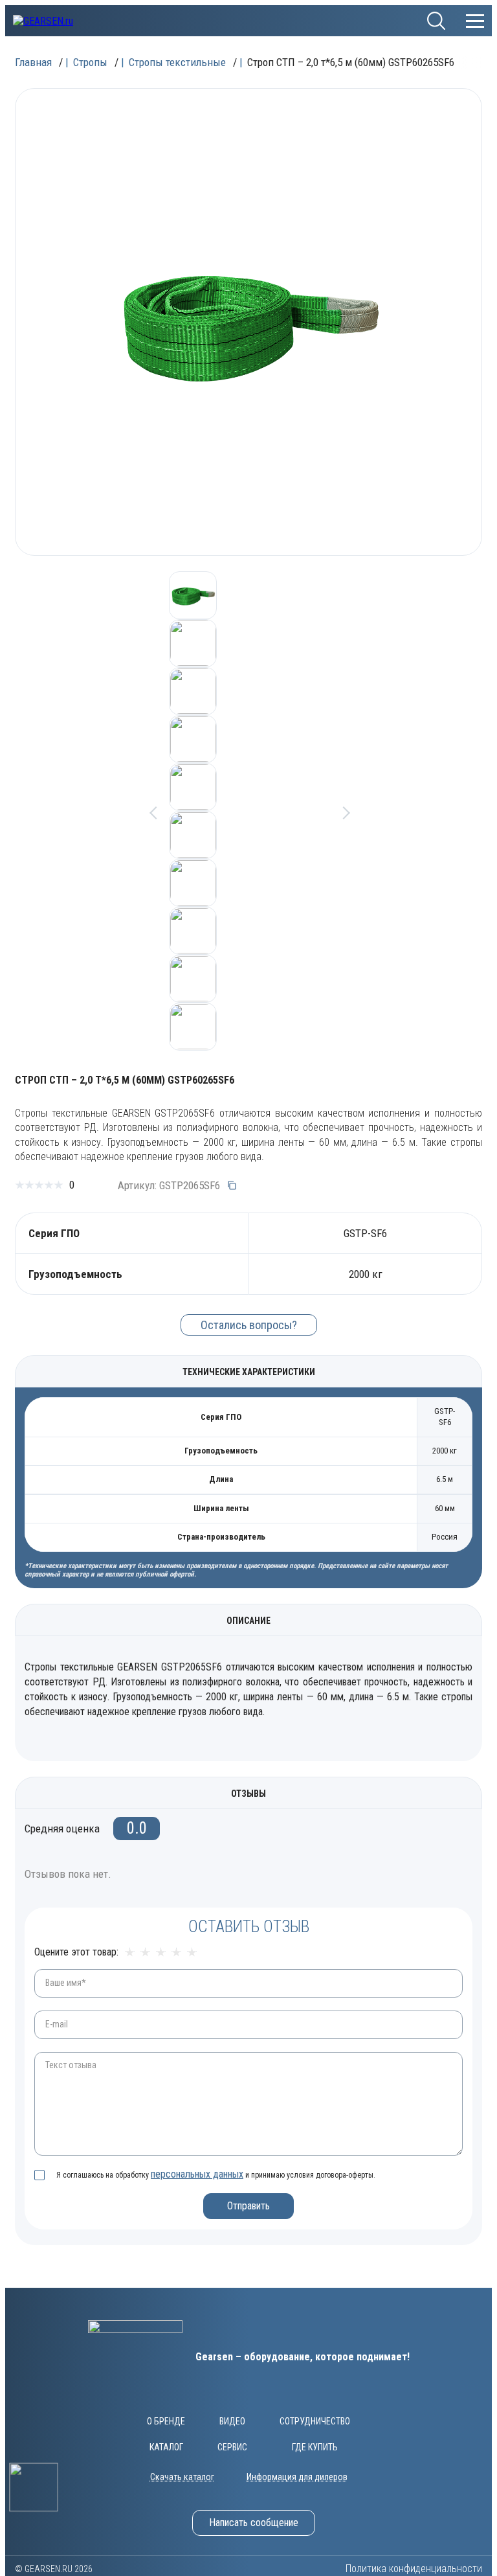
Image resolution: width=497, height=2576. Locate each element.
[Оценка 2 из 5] (145, 1953)
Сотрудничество (315, 2421)
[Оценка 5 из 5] (192, 1953)
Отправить (248, 2206)
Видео (232, 2421)
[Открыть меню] (475, 21)
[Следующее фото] (344, 811)
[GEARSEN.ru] (135, 2357)
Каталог (166, 2447)
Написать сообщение (254, 2523)
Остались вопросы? (249, 1325)
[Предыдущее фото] (153, 811)
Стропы (90, 62)
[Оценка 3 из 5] (161, 1953)
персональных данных (197, 2174)
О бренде (166, 2421)
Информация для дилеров (297, 2477)
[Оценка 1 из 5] (130, 1953)
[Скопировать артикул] (232, 1185)
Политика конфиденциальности (414, 2569)
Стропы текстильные (177, 62)
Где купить (315, 2447)
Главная (33, 62)
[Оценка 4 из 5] (176, 1953)
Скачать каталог (182, 2477)
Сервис (232, 2447)
